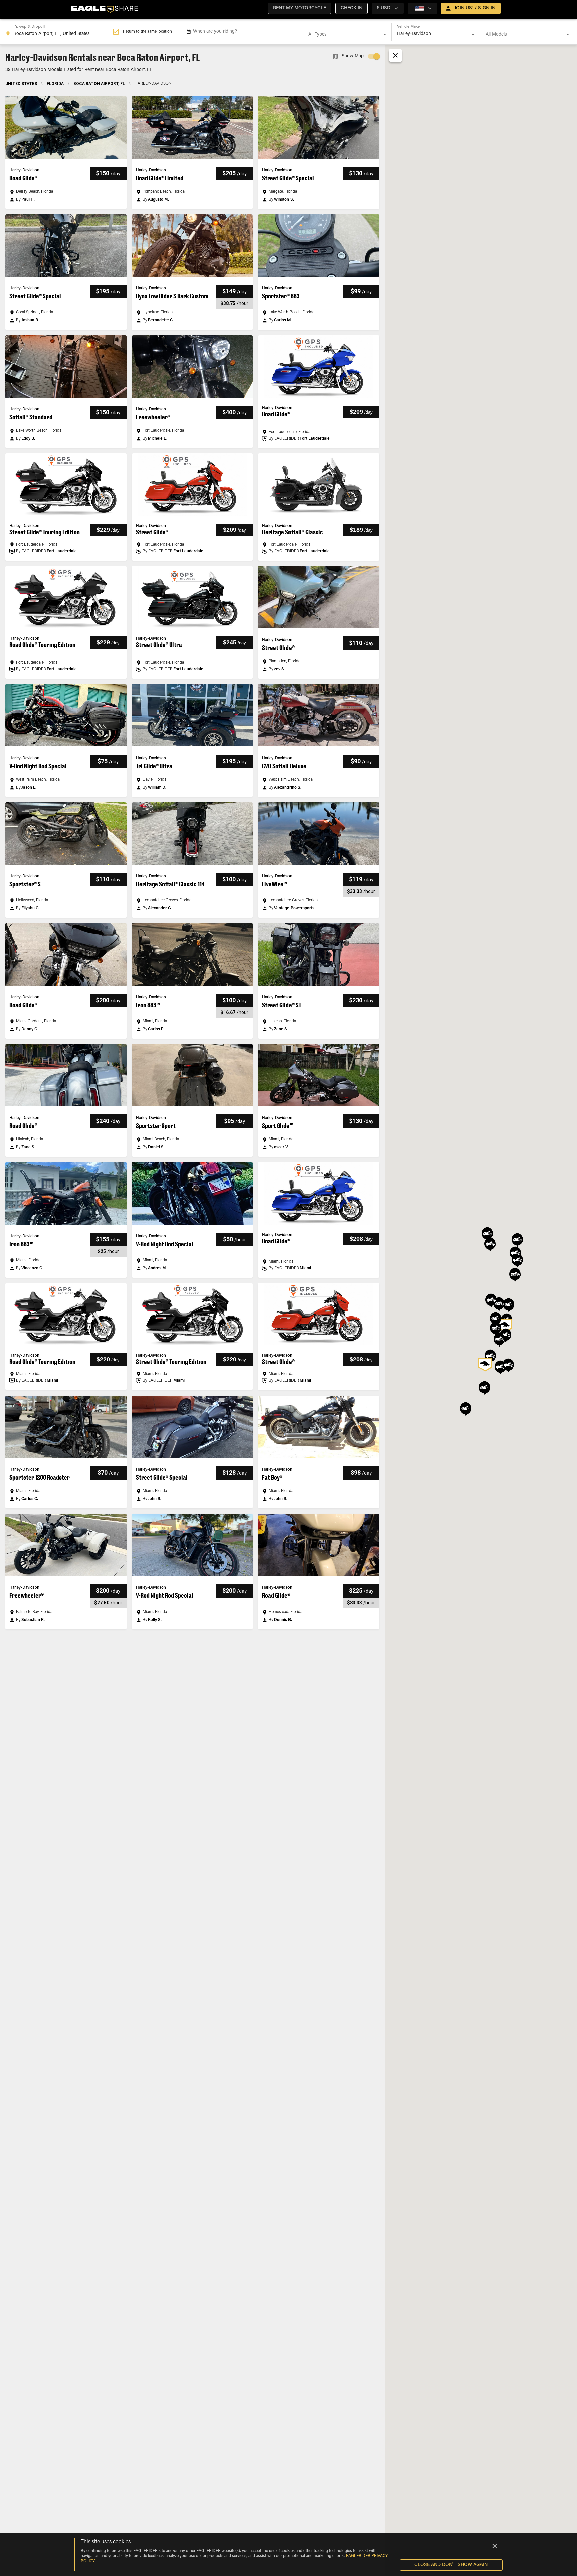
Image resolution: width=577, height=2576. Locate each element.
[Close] (495, 2546)
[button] (300, 8)
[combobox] (59, 32)
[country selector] (422, 8)
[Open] (385, 34)
